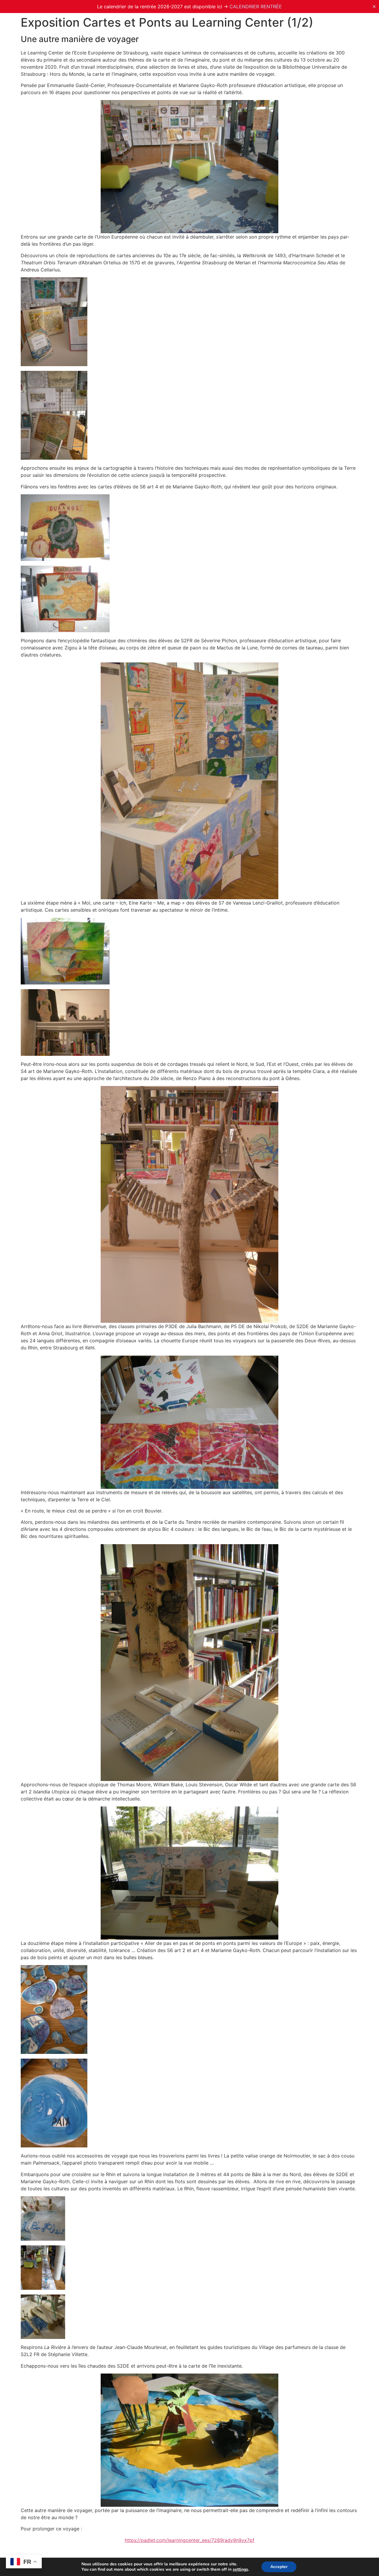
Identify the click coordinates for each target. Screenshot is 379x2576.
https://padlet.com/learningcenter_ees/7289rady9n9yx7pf (189, 2540)
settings (240, 2569)
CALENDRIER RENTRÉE (256, 7)
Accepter (279, 2567)
